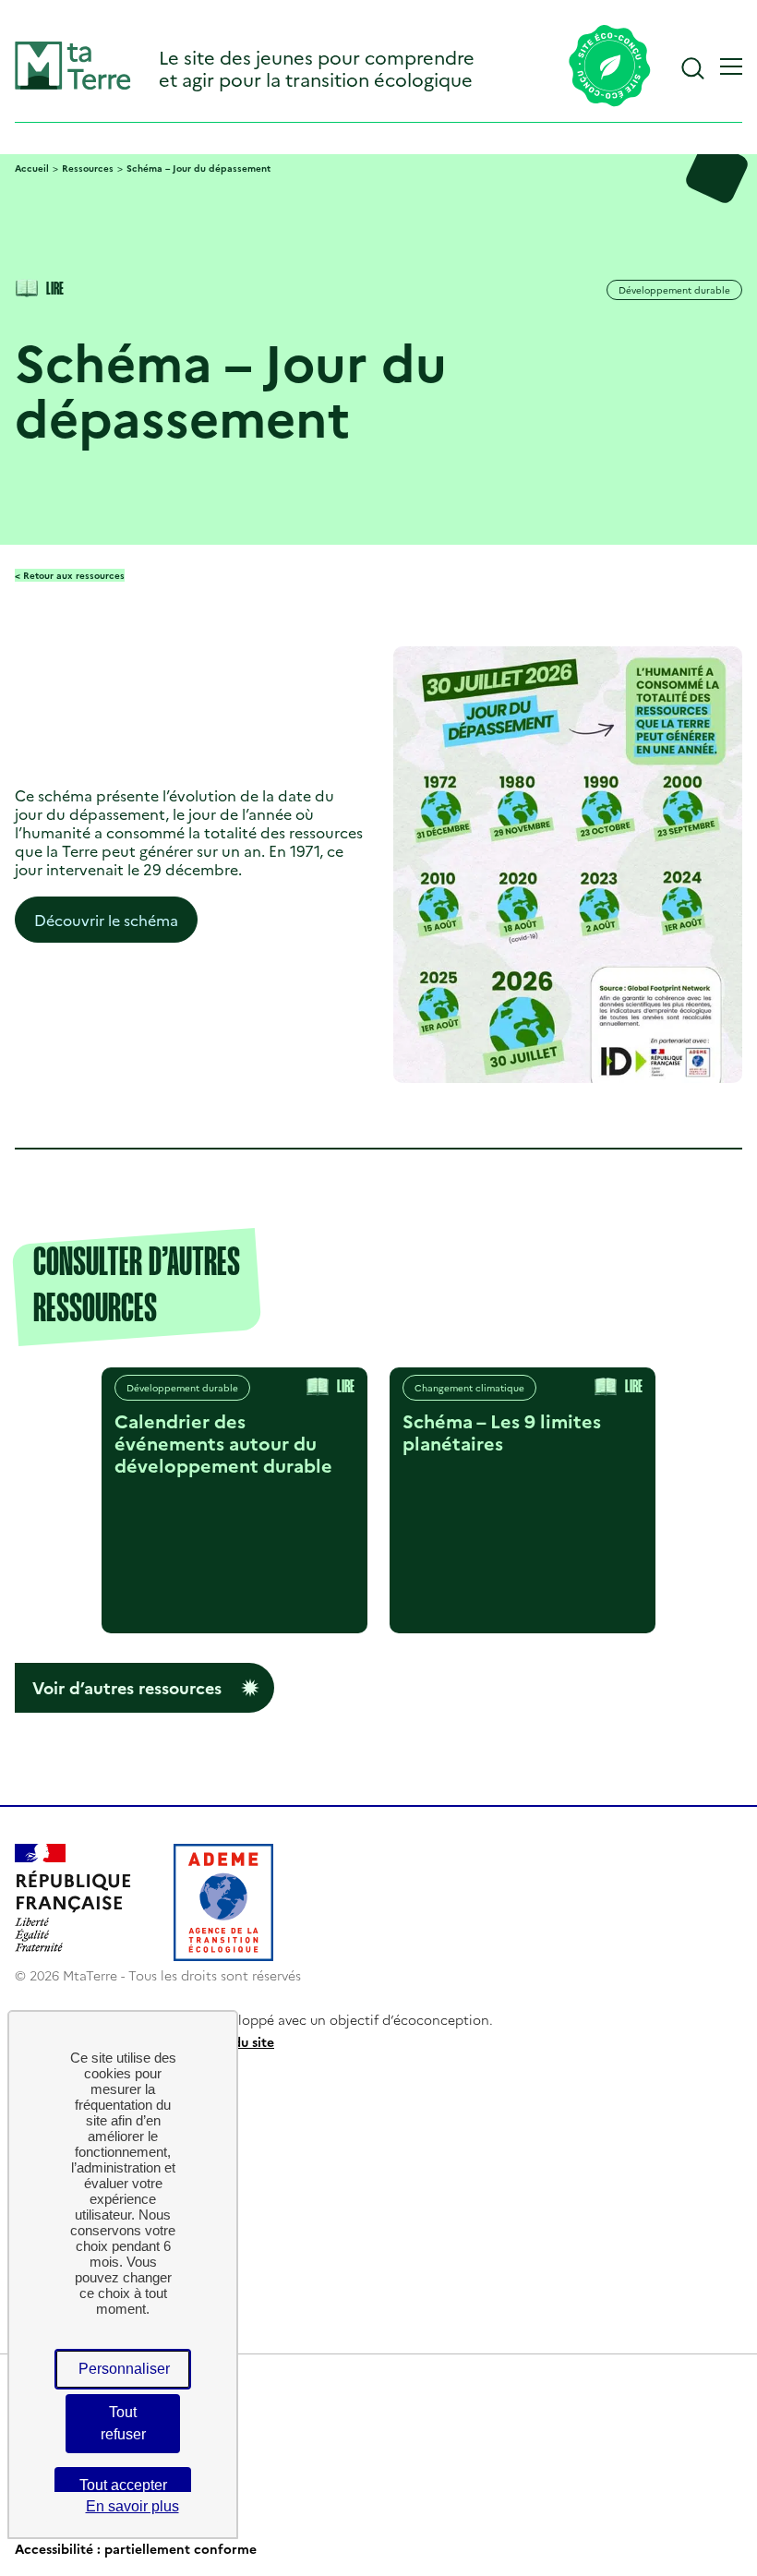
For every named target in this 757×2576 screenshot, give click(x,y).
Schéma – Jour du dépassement (198, 168)
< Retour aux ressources (70, 575)
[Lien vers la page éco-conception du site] (610, 67)
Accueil (32, 168)
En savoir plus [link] (132, 2506)
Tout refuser (123, 2423)
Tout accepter (123, 2485)
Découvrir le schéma (106, 920)
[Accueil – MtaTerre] (73, 85)
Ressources (88, 168)
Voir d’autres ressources (127, 1687)
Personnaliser (124, 2369)
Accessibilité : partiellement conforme (136, 2548)
